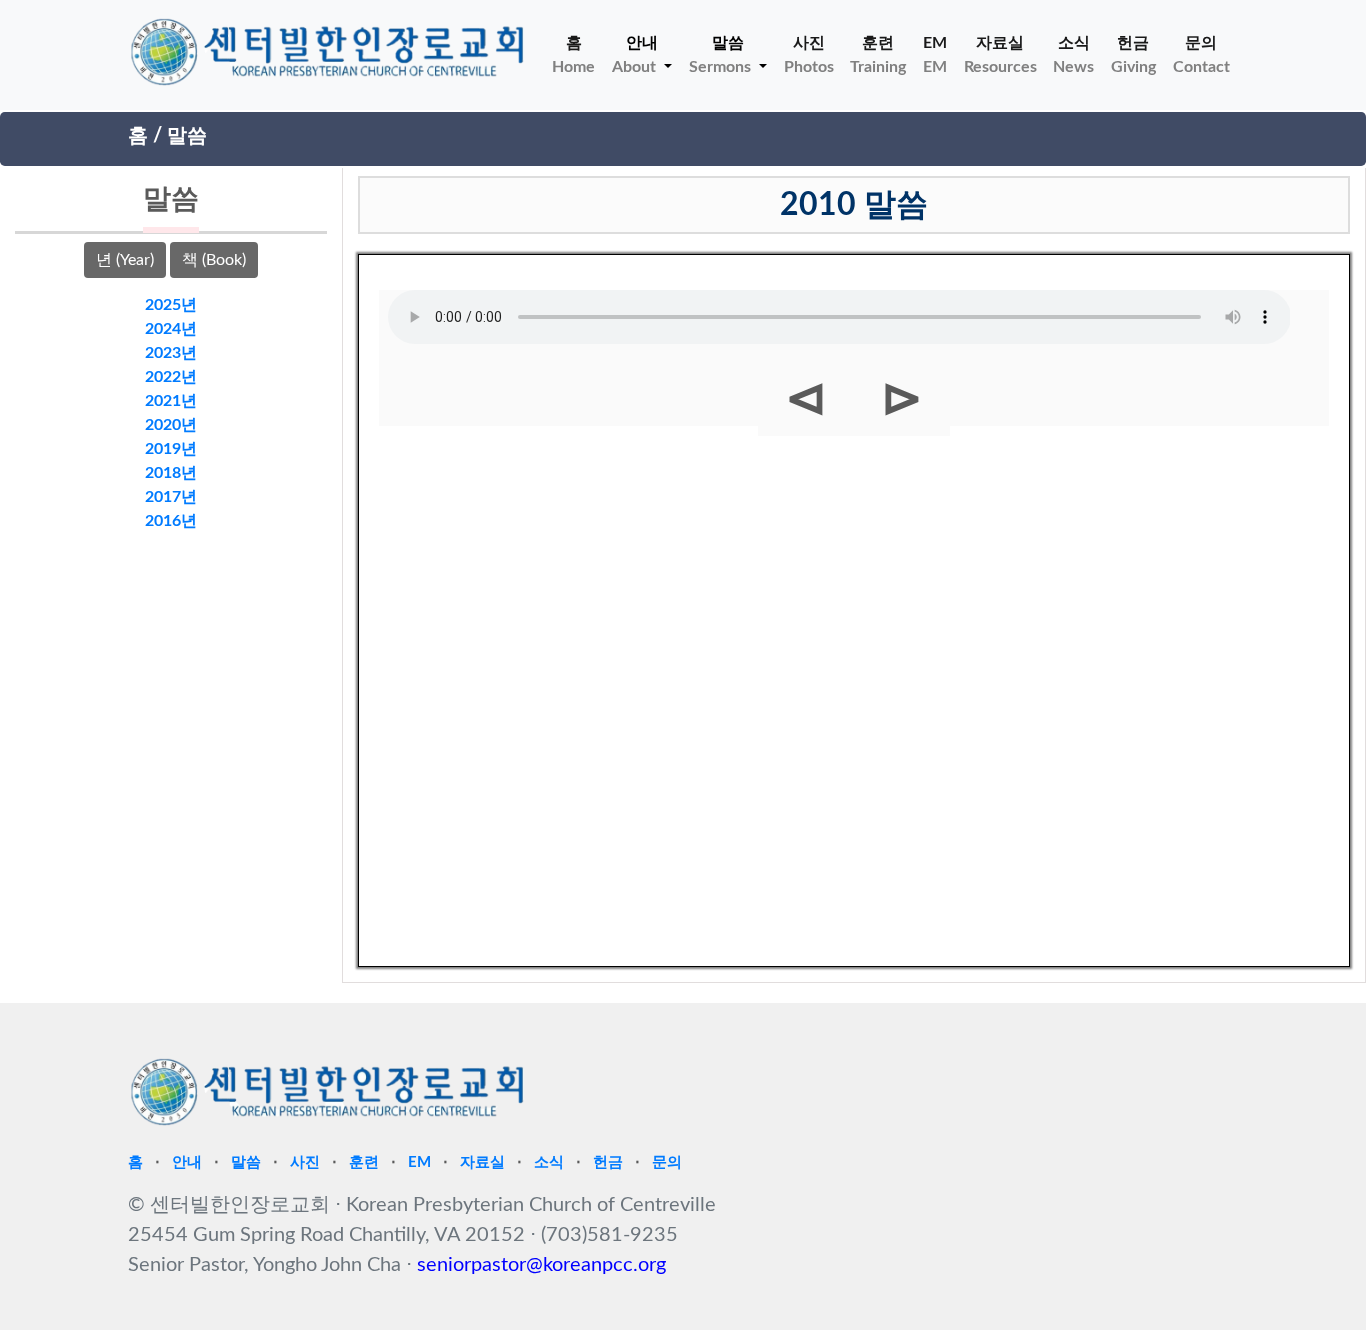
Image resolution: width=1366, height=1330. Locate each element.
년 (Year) (125, 260)
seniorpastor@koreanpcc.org (541, 1265)
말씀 (187, 136)
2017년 (171, 497)
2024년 (171, 329)
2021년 (171, 401)
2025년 (171, 305)
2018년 (171, 473)
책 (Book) (214, 260)
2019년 (171, 449)
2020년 (171, 425)
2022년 (171, 377)
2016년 (171, 521)
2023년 (171, 353)
